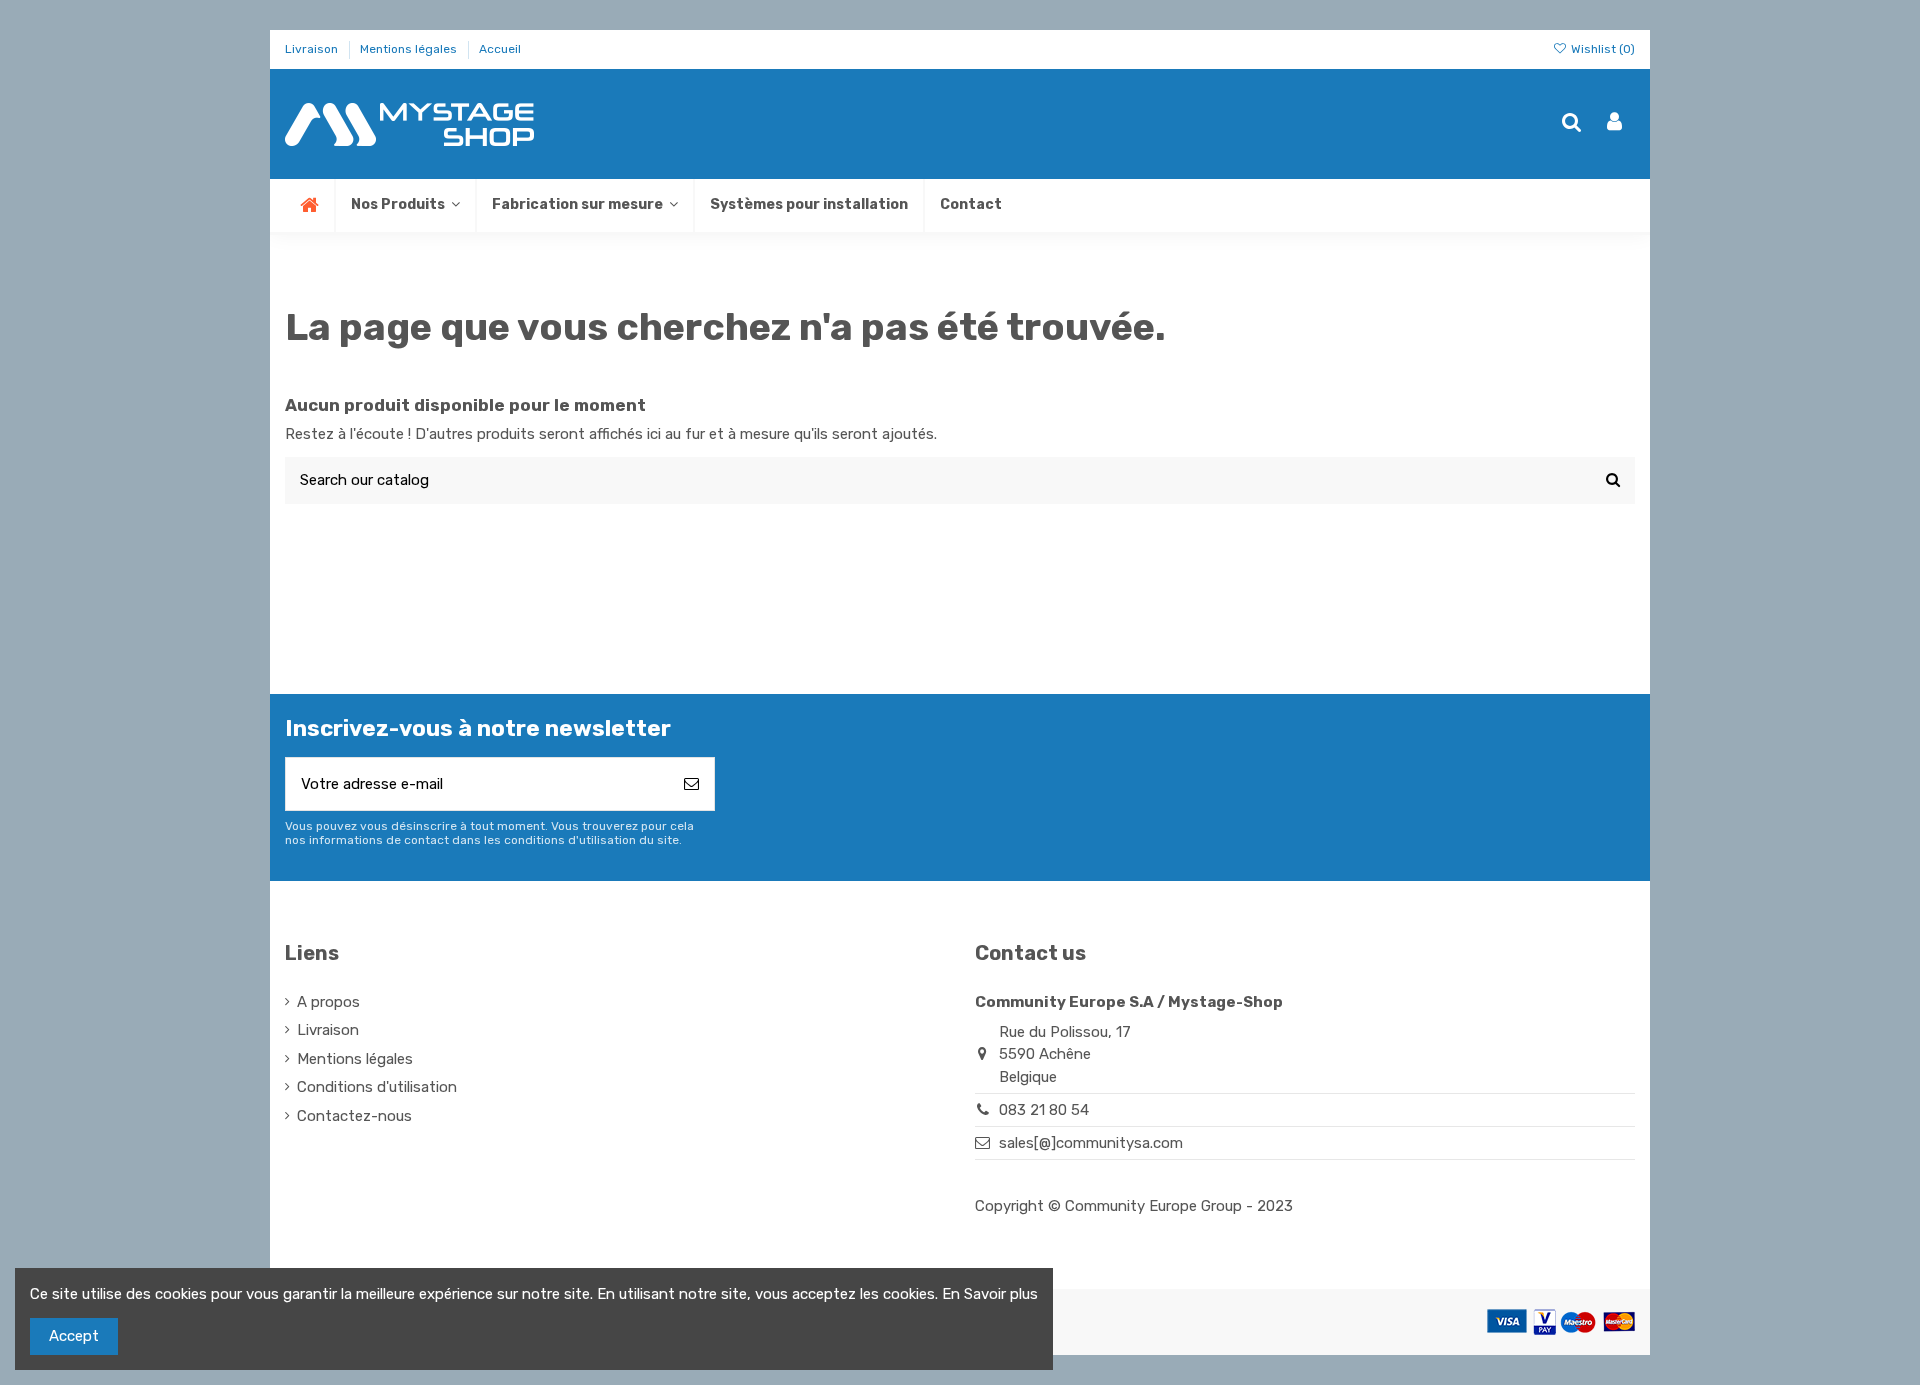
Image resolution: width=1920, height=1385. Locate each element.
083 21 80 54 (1044, 1110)
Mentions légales (410, 49)
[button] (584, 205)
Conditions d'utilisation (377, 1087)
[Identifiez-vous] (1614, 123)
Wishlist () (1601, 49)
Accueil (500, 49)
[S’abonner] (691, 784)
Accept (74, 1336)
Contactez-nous (354, 1116)
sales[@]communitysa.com (1091, 1143)
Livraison (313, 49)
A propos (328, 1002)
